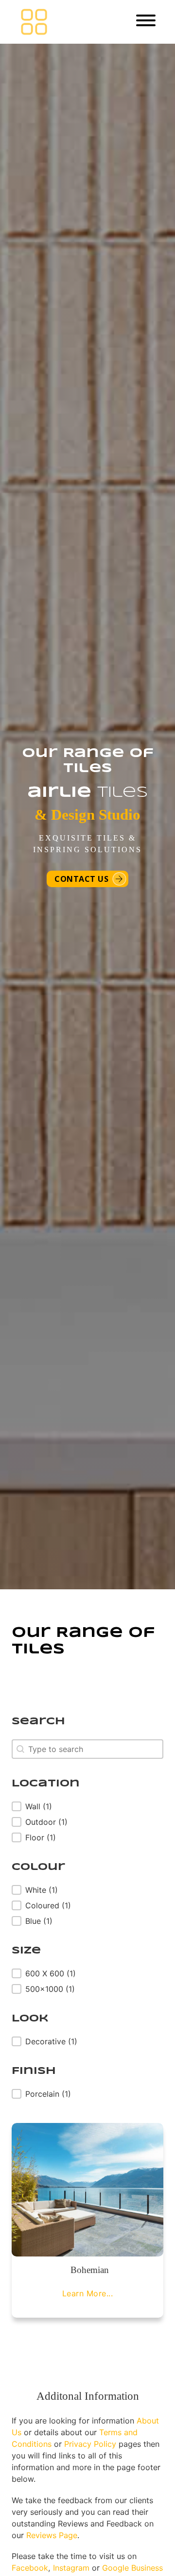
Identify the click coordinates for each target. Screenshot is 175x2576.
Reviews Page (52, 2535)
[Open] (146, 20)
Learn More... (88, 2293)
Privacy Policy (90, 2444)
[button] (46, 1806)
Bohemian (90, 2270)
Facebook (30, 2568)
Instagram (71, 2568)
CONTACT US (81, 879)
